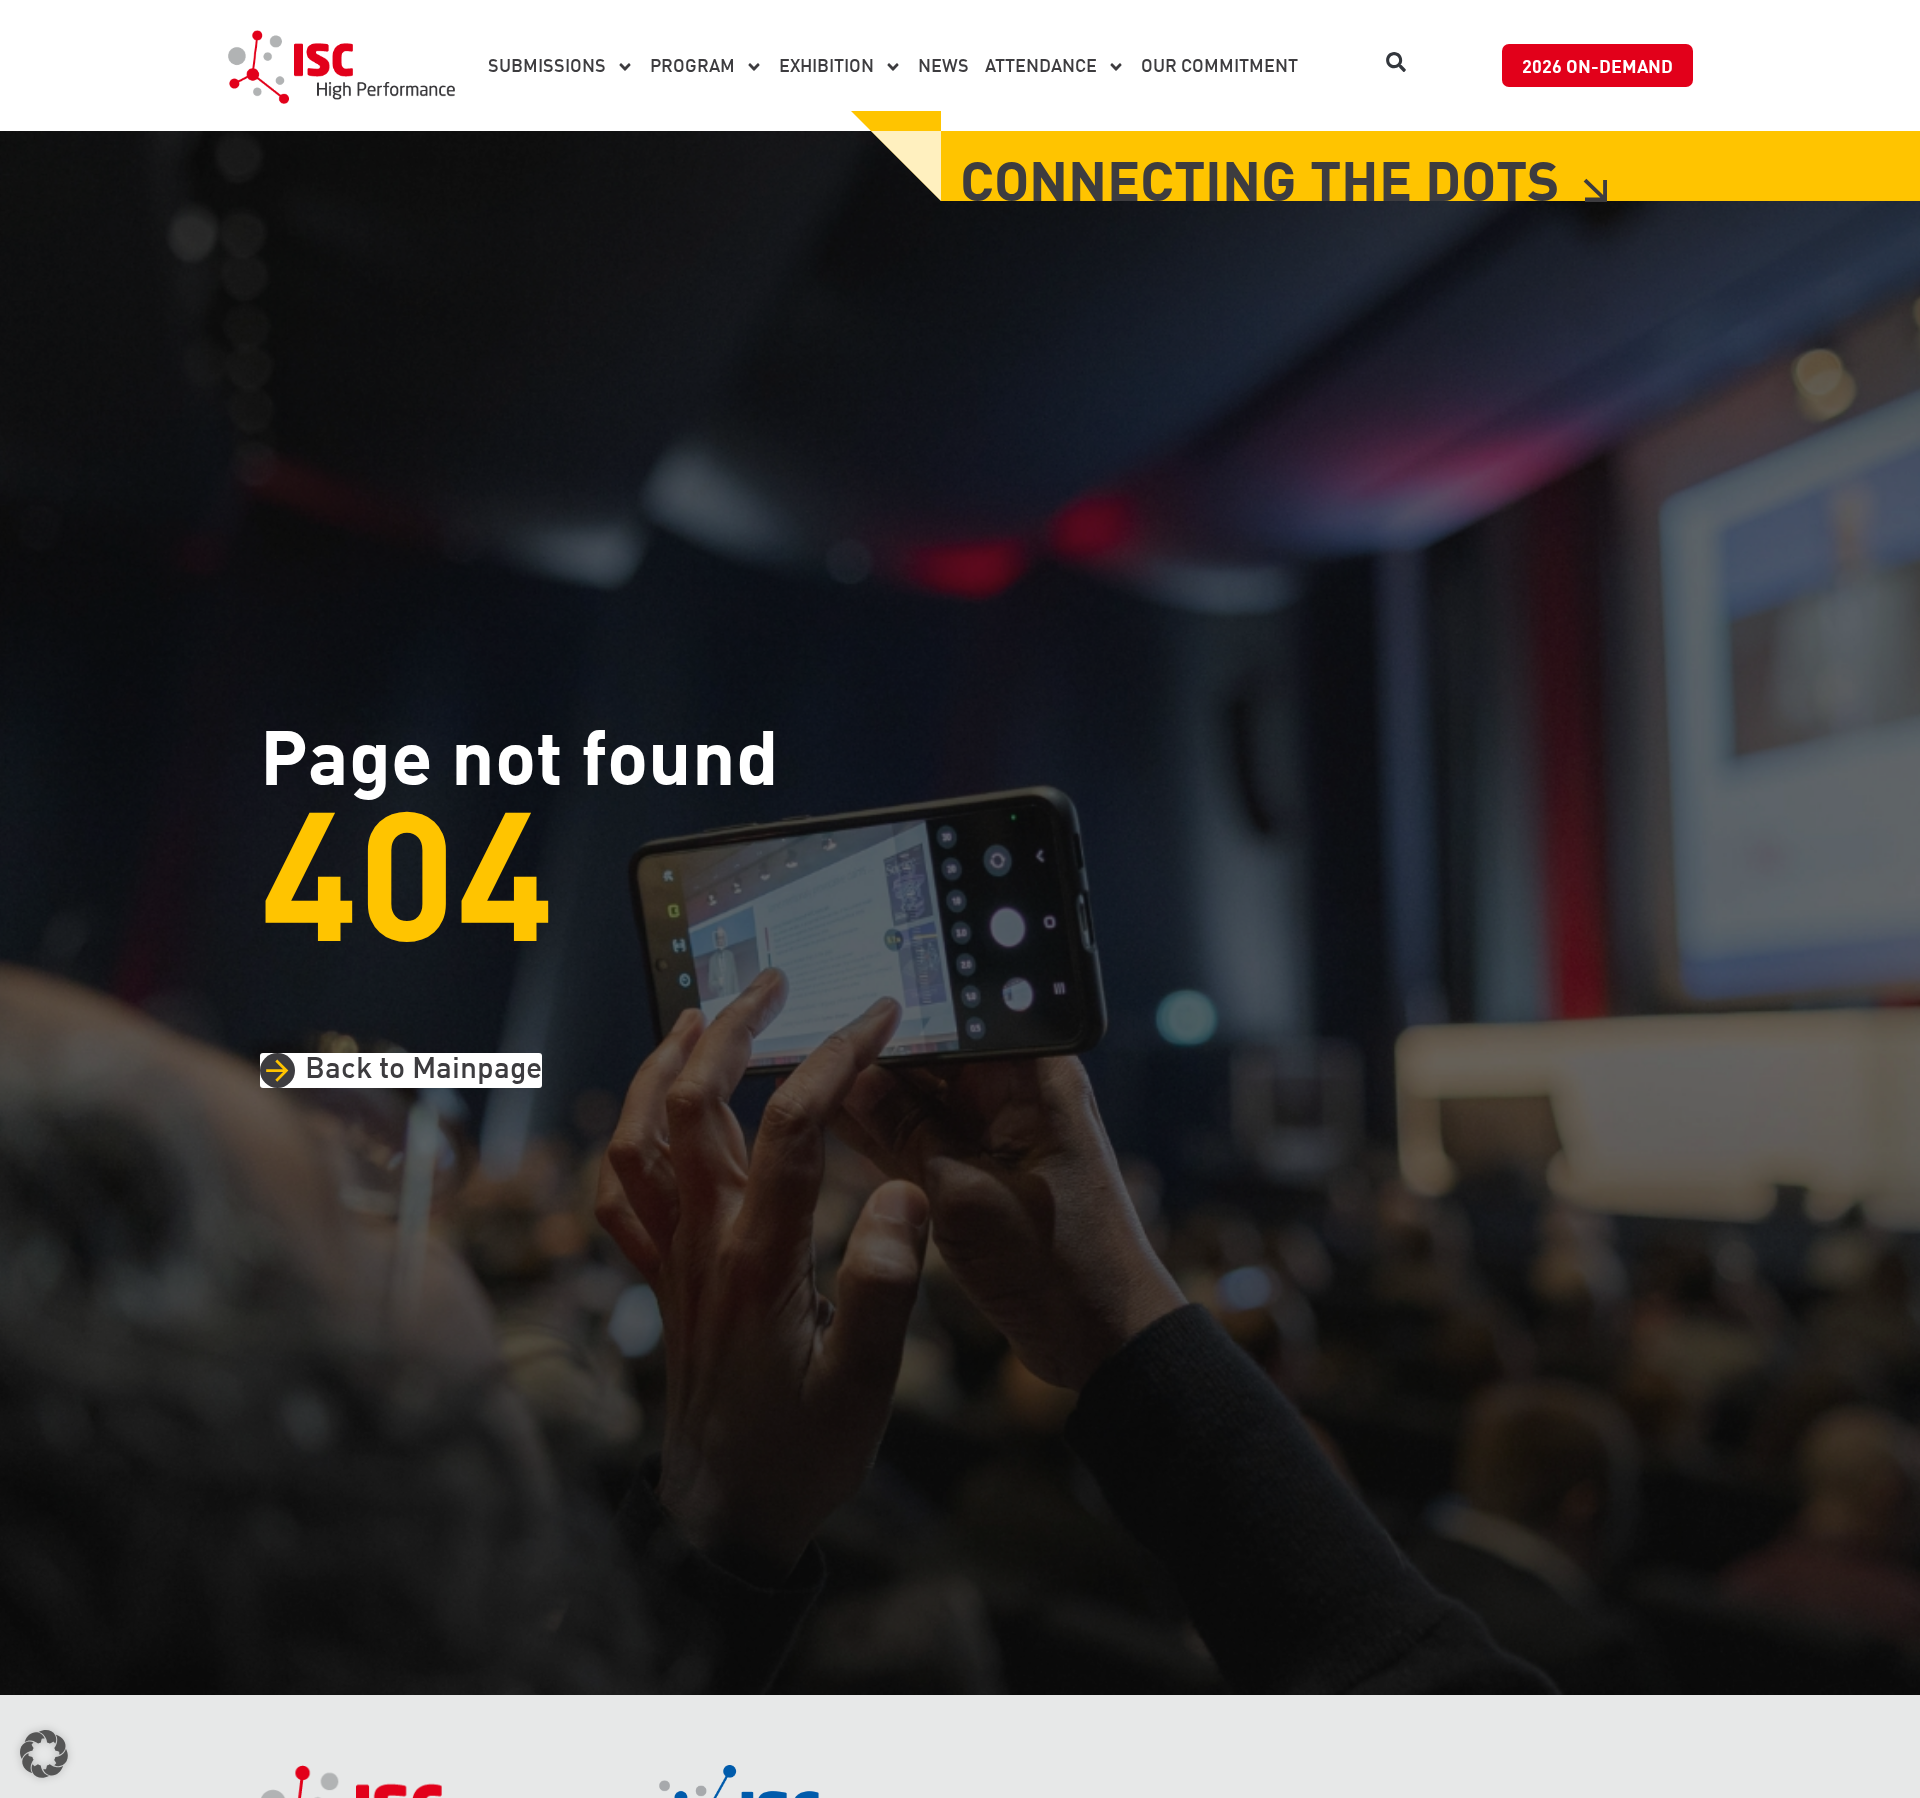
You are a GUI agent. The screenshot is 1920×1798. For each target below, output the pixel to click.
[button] (1396, 62)
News (943, 67)
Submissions (547, 67)
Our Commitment (1219, 67)
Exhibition (826, 67)
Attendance (1041, 67)
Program (692, 67)
